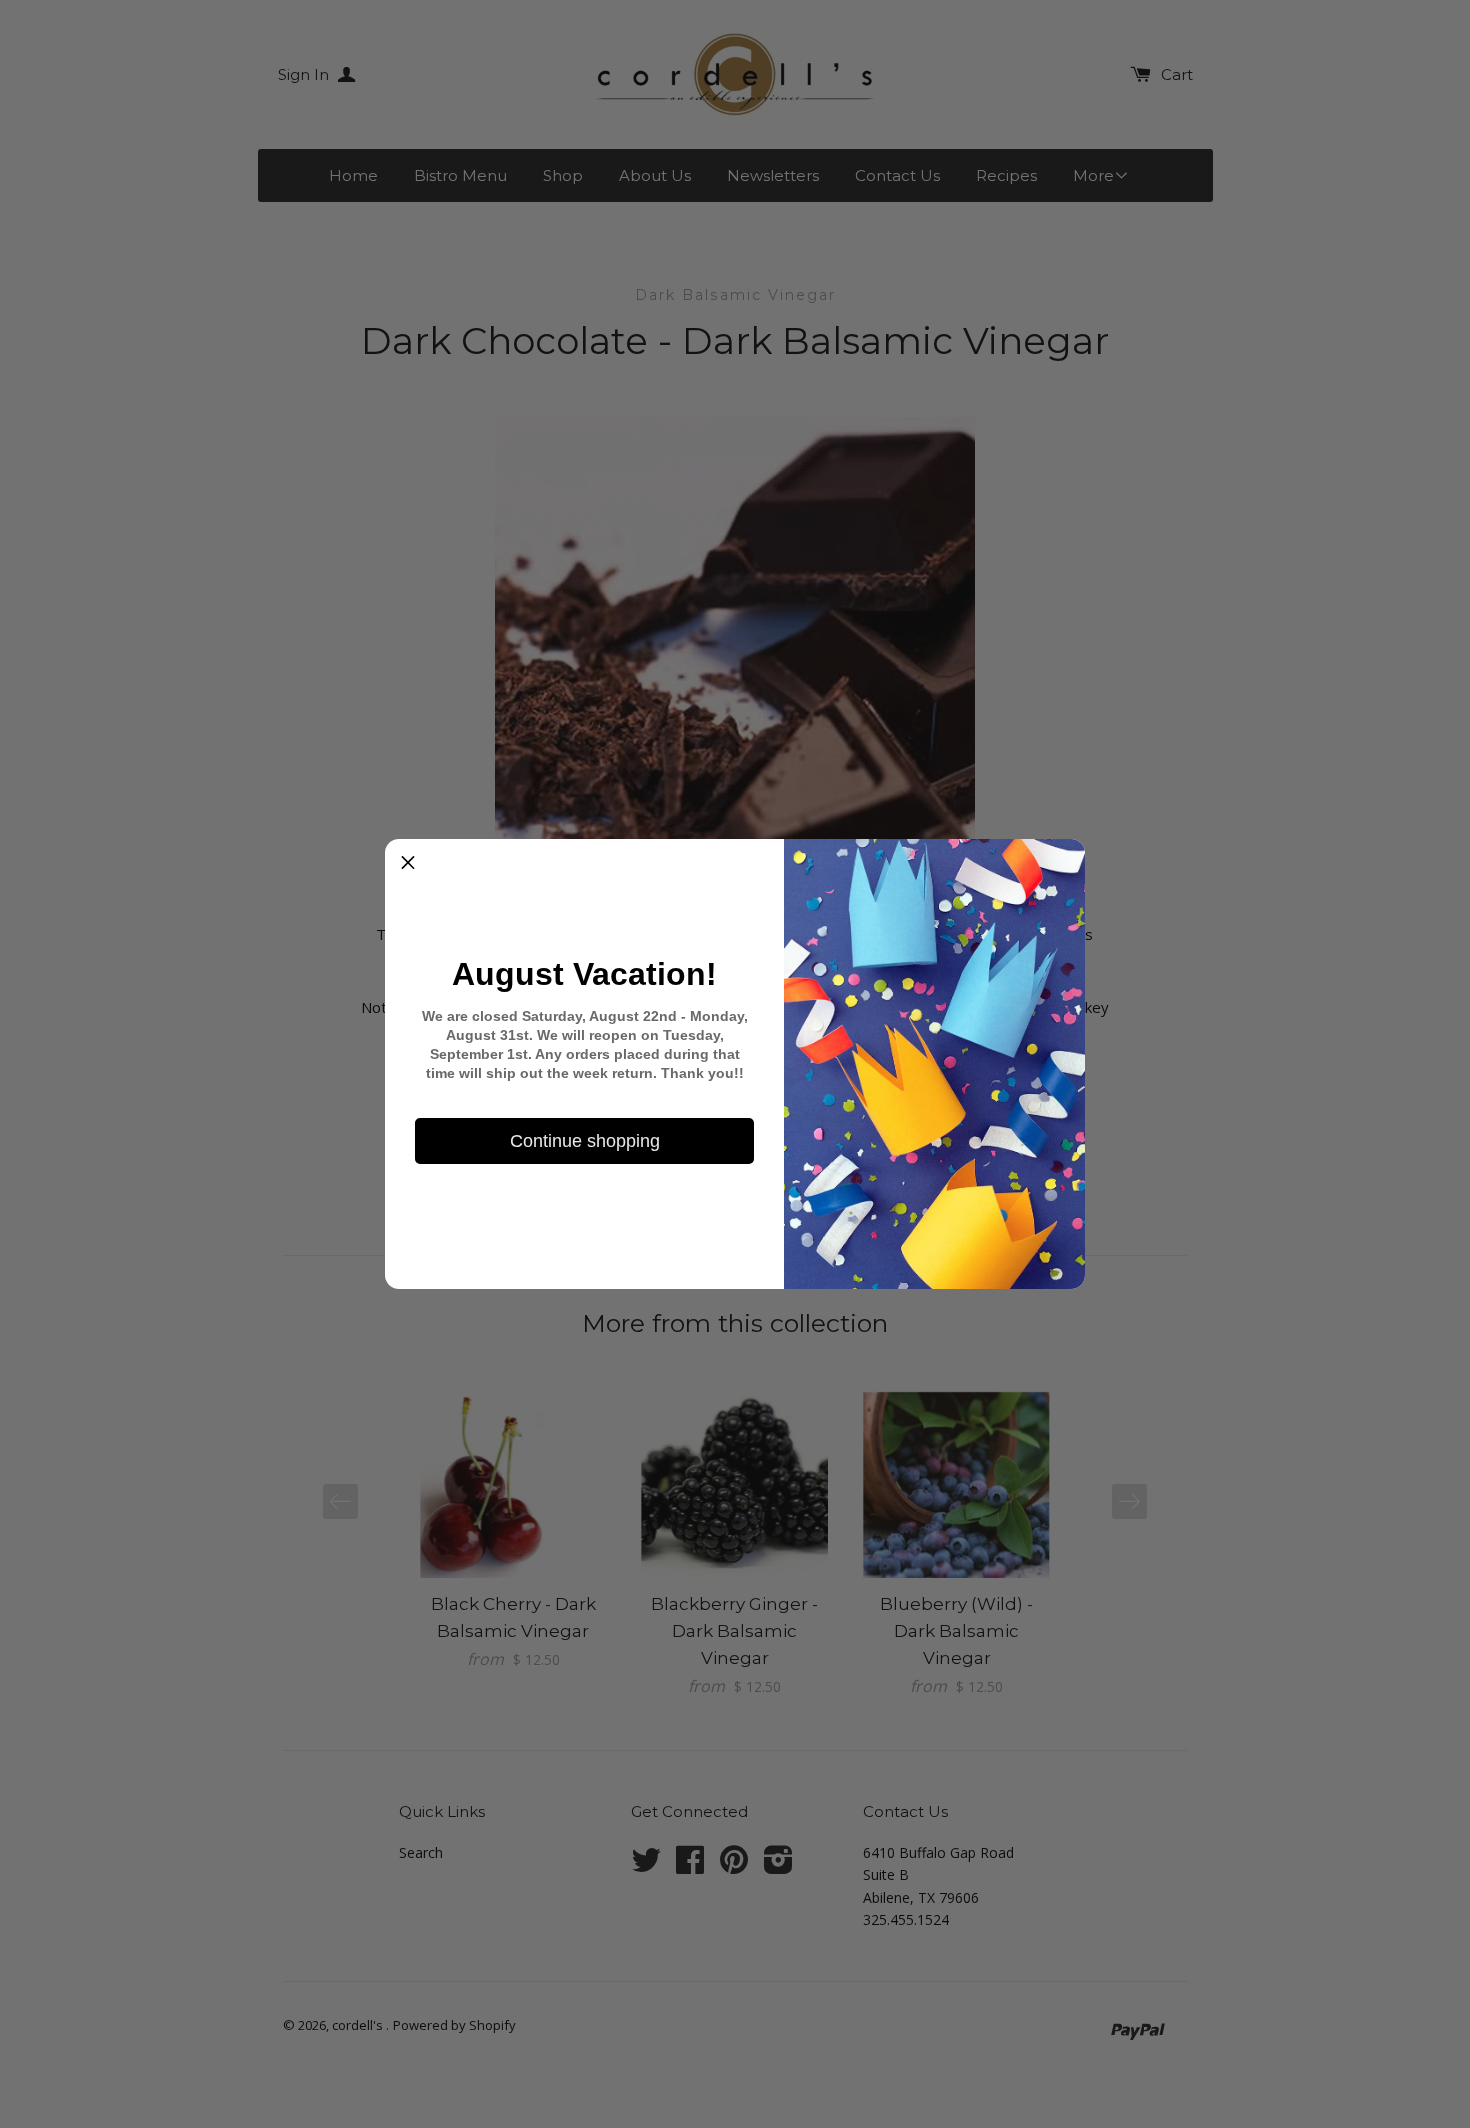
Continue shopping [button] (585, 1141)
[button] (408, 862)
